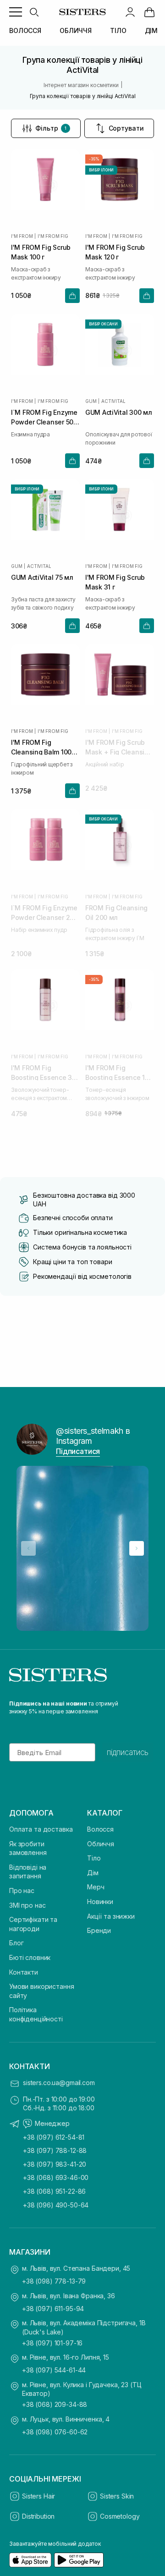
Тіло (94, 1858)
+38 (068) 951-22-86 (54, 2191)
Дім (93, 1873)
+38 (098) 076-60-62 (55, 2432)
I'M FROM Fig (53, 236)
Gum (91, 401)
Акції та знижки (111, 1916)
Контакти (24, 1972)
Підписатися (78, 1451)
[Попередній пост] (28, 1548)
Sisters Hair (38, 2496)
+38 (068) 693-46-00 (56, 2177)
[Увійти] (130, 12)
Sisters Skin (117, 2496)
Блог (16, 1943)
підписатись (128, 1752)
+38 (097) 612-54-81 (54, 2137)
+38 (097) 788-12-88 (55, 2150)
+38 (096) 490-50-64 (56, 2205)
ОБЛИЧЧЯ (76, 30)
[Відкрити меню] (16, 12)
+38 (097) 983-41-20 (55, 2164)
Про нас (22, 1891)
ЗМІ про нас (27, 1905)
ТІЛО (118, 30)
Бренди (99, 1930)
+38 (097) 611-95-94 (53, 2309)
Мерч (96, 1887)
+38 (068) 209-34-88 (55, 2404)
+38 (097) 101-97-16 (52, 2343)
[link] (149, 12)
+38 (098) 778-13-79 (54, 2281)
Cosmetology (120, 2516)
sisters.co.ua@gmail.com (59, 2083)
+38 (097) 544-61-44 (54, 2370)
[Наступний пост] (137, 1548)
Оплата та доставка (41, 1829)
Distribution (38, 2516)
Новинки (100, 1902)
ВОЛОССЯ (25, 30)
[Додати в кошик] (72, 296)
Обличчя (101, 1844)
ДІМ (151, 30)
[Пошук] (34, 12)
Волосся (100, 1829)
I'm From (22, 236)
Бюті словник (30, 1957)
